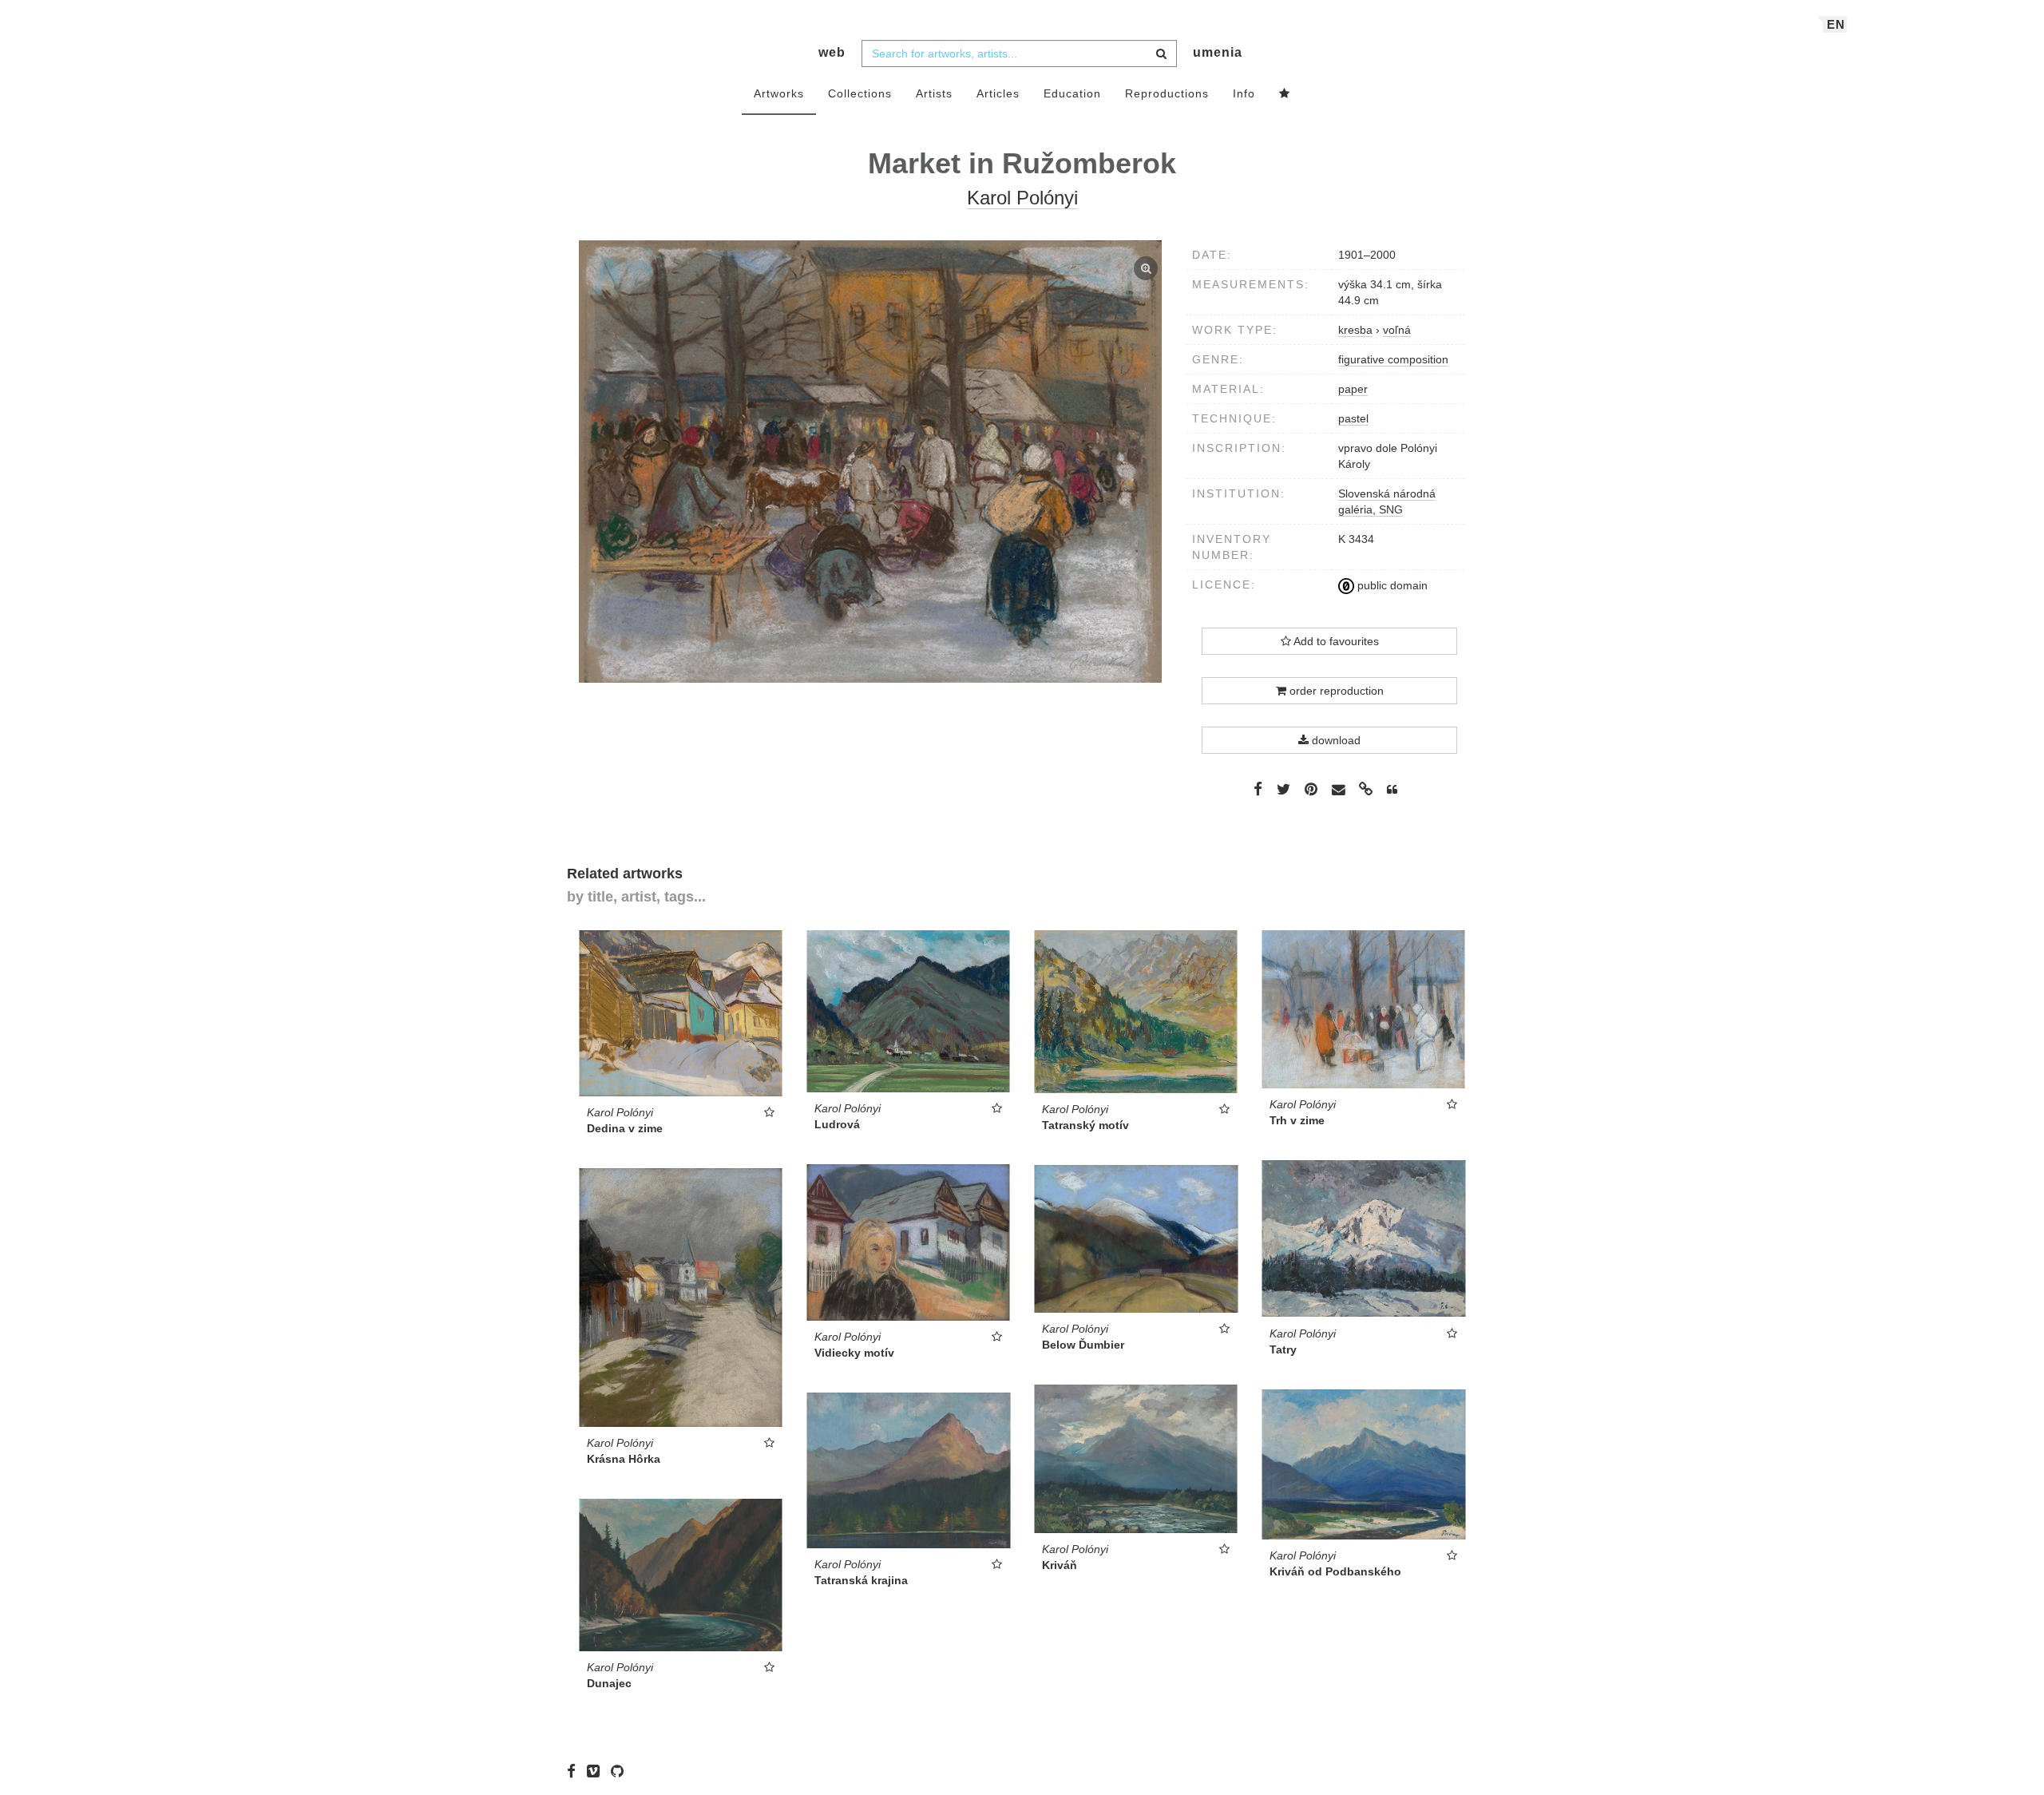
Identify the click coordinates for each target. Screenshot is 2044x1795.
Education (1072, 93)
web (832, 52)
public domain (1391, 585)
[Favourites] (1285, 94)
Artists (934, 93)
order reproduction (1335, 691)
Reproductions (1167, 93)
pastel (1353, 418)
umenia (1218, 52)
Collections (860, 93)
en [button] (1836, 24)
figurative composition (1393, 359)
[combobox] (1019, 53)
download (1335, 740)
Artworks (779, 93)
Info (1244, 93)
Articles (998, 93)
